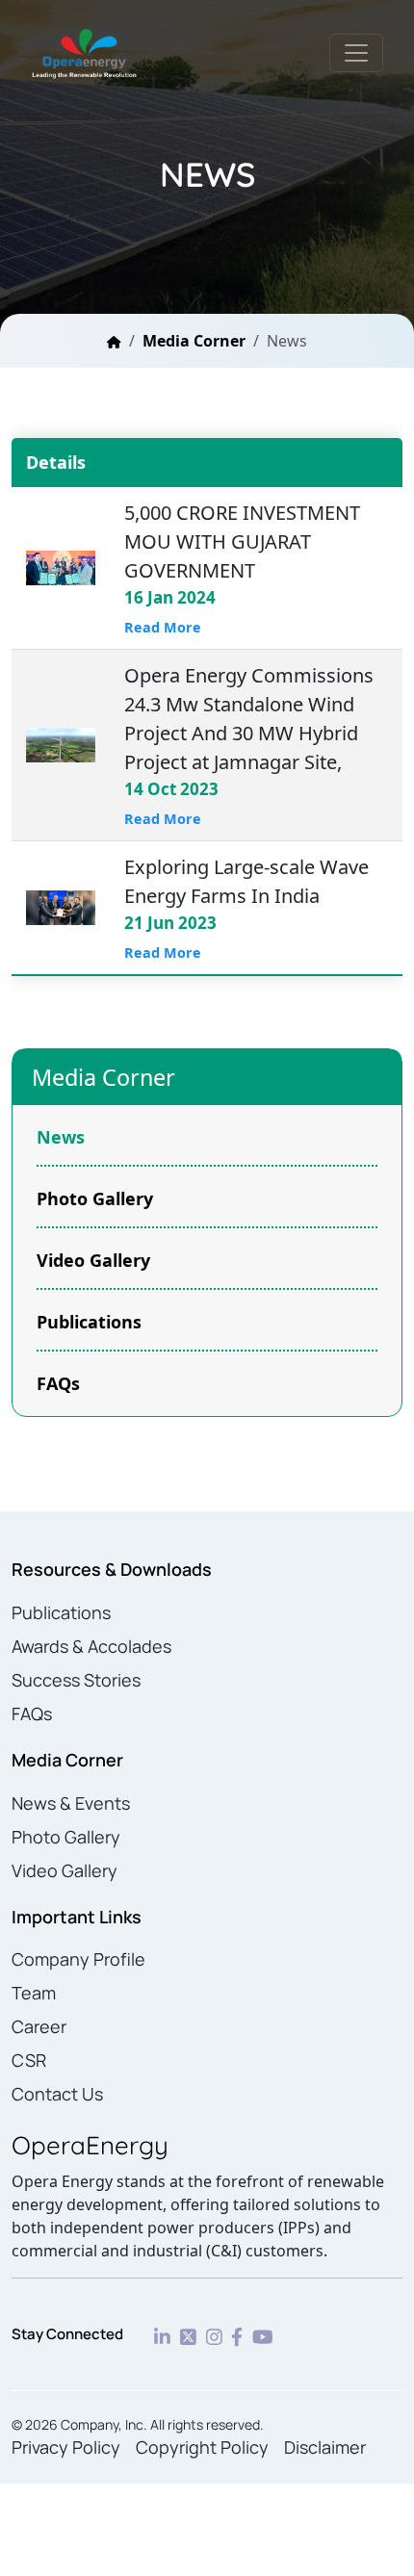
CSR (29, 2060)
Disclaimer (325, 2447)
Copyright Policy (202, 2447)
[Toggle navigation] (356, 53)
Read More (163, 627)
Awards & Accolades (91, 1646)
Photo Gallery (95, 1198)
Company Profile (78, 1959)
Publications (89, 1322)
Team (34, 1993)
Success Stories (76, 1680)
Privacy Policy (66, 2447)
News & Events (71, 1803)
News (61, 1137)
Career (39, 2026)
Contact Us (57, 2094)
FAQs (58, 1383)
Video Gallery (93, 1260)
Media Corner (194, 341)
